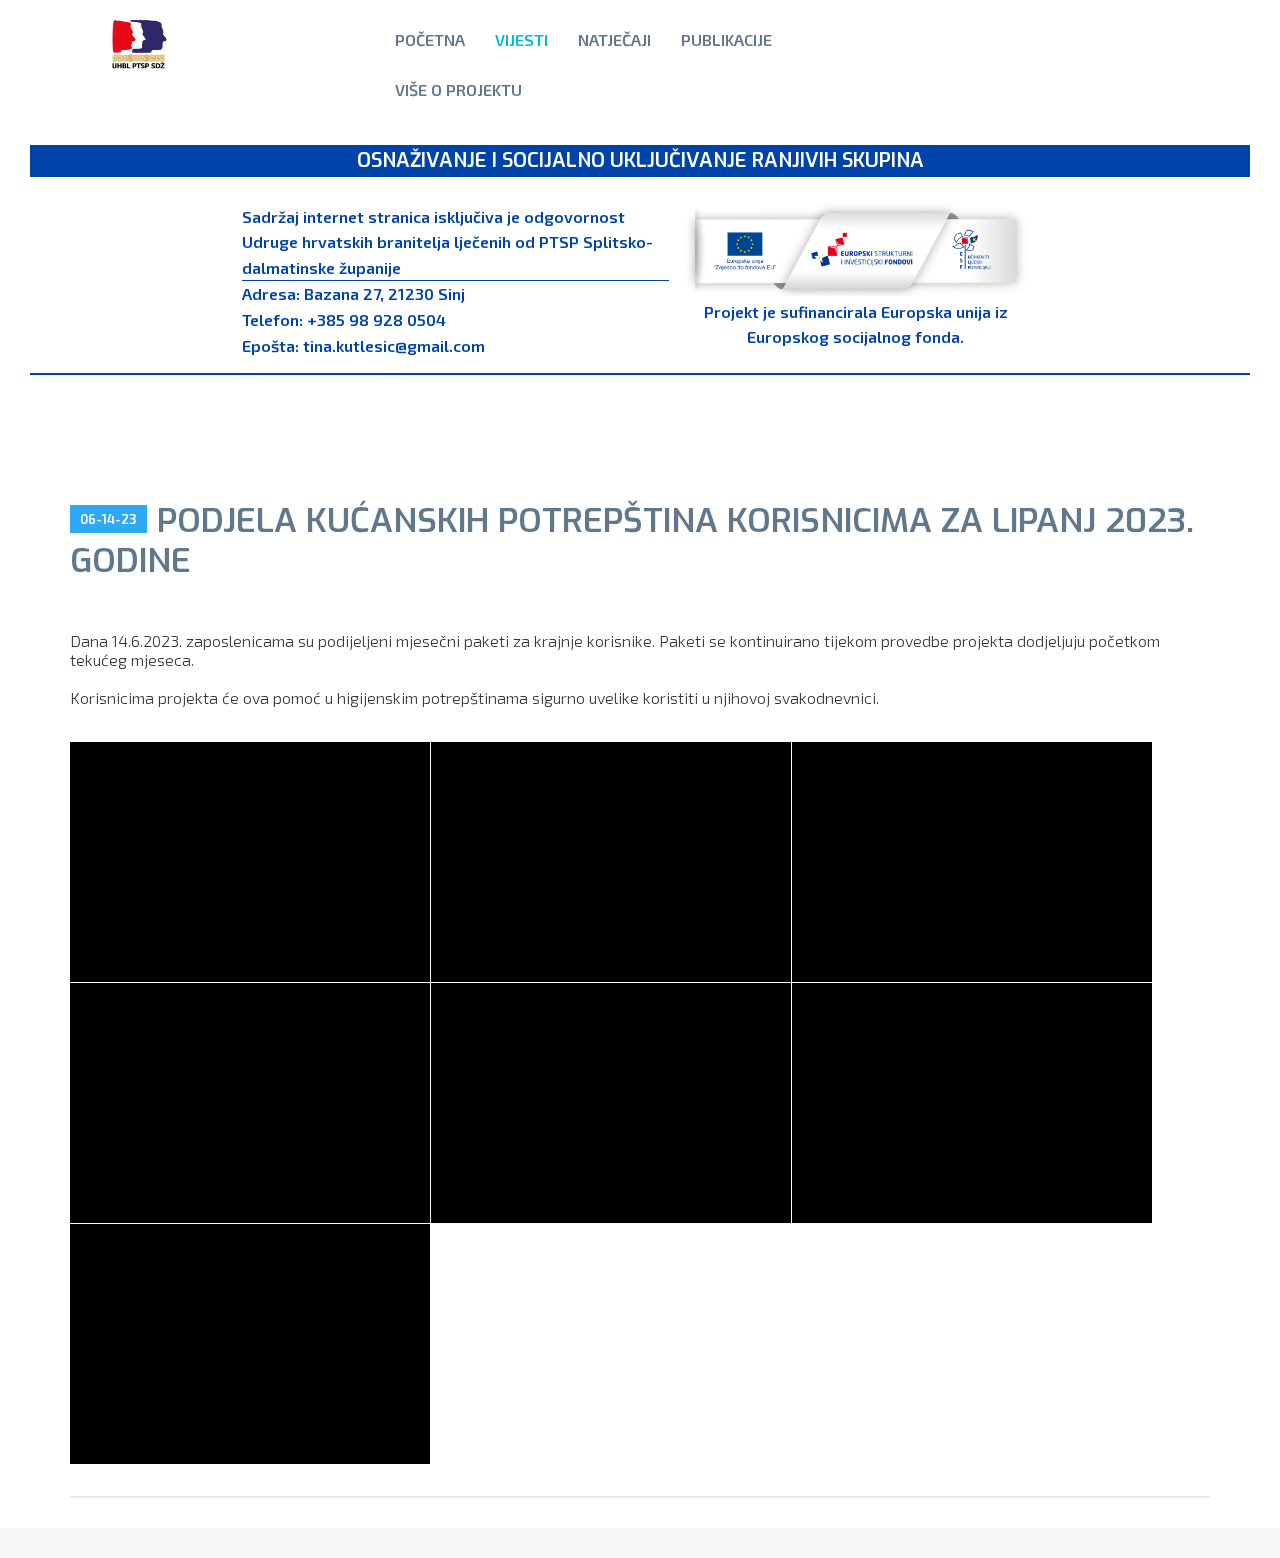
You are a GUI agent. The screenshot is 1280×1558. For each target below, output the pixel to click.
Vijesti (521, 39)
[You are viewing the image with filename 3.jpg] (972, 862)
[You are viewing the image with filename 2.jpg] (611, 862)
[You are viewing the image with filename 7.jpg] (250, 1344)
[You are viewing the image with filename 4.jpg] (250, 1103)
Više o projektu (458, 89)
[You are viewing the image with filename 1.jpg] (250, 862)
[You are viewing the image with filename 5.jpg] (611, 1103)
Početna (430, 39)
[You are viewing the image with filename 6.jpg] (972, 1103)
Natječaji (614, 39)
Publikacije (726, 39)
